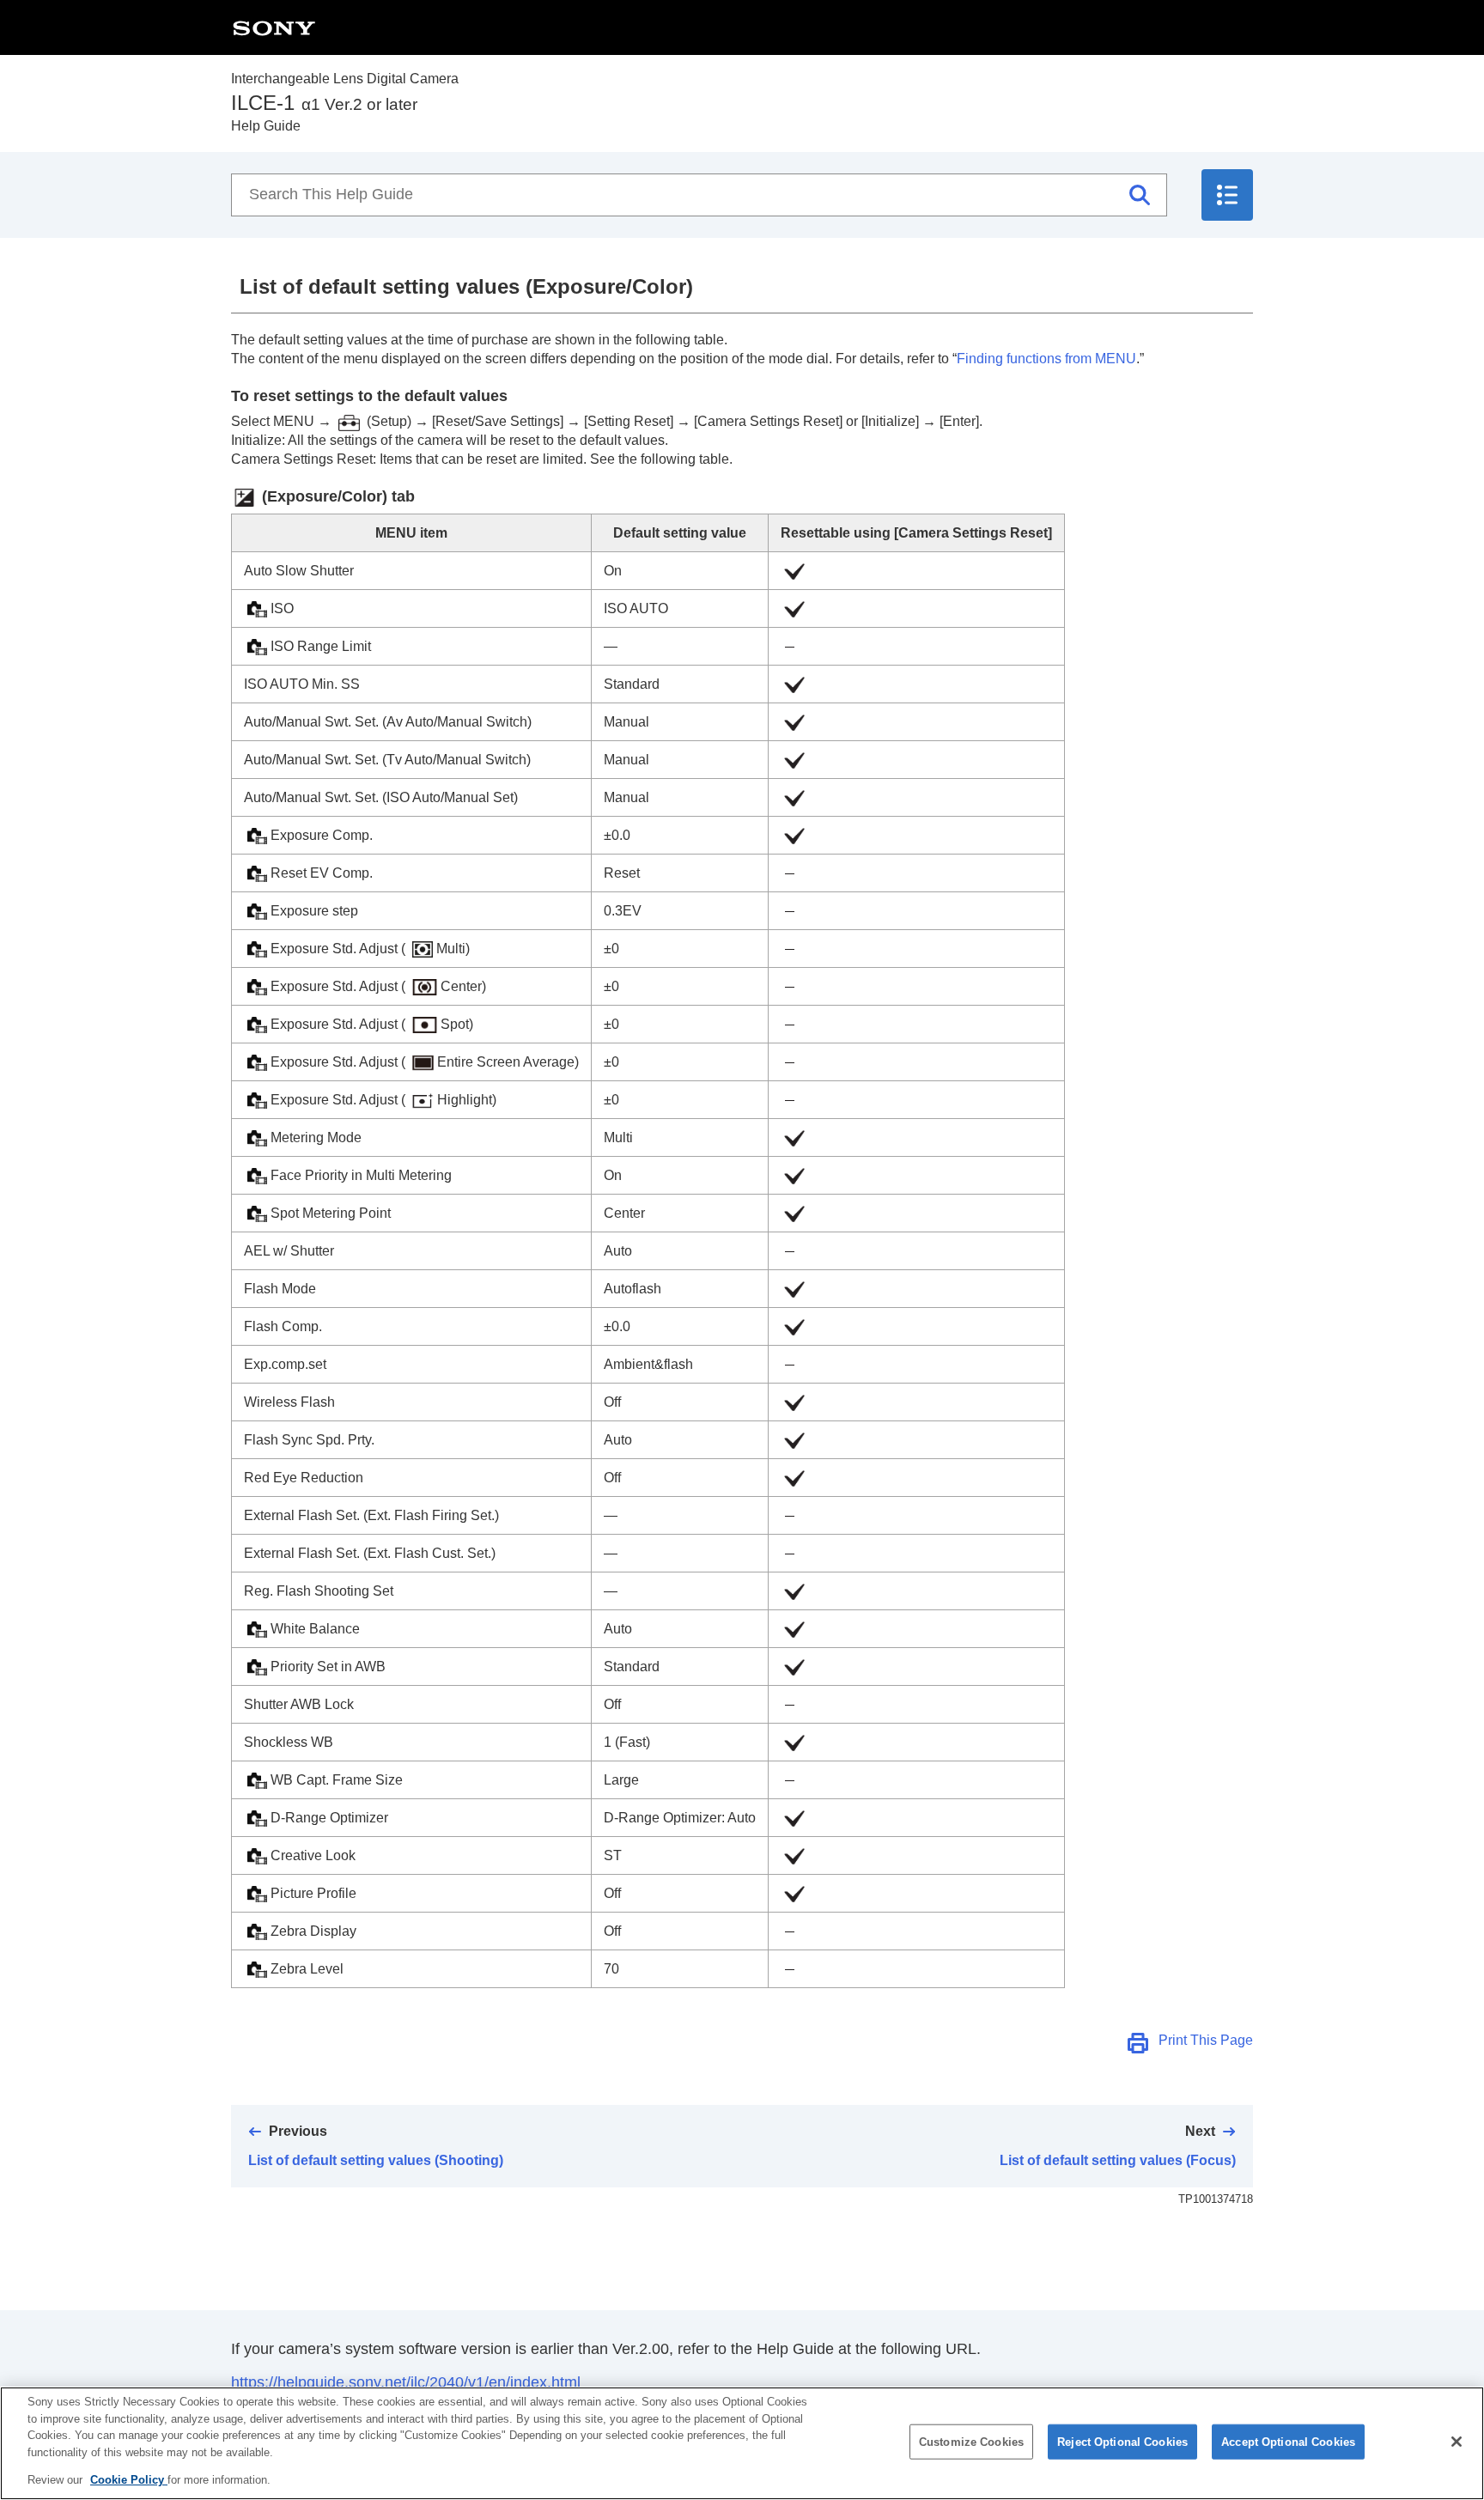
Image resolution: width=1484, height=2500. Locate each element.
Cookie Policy (129, 2480)
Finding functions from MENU (1046, 359)
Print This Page (1206, 2040)
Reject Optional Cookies (1122, 2442)
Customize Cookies (971, 2442)
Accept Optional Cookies (1288, 2442)
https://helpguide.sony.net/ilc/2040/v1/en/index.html (406, 2382)
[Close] (1457, 2442)
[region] (742, 2443)
